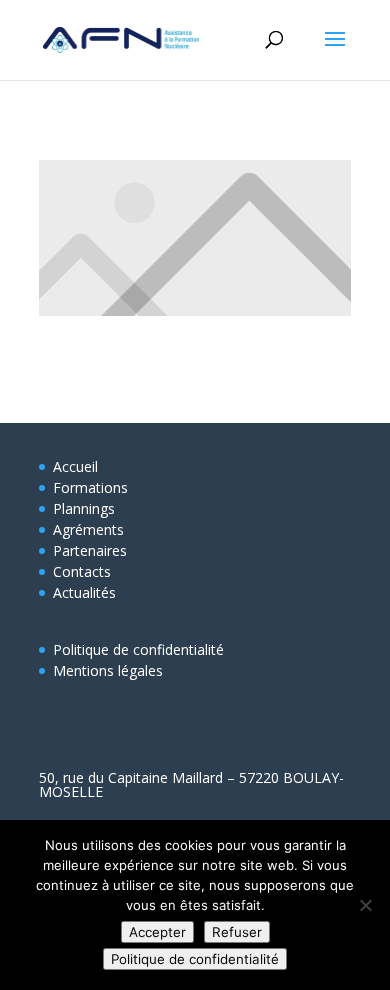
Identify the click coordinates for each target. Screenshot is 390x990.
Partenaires (90, 550)
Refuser (237, 932)
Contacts (82, 571)
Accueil (75, 466)
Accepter (157, 932)
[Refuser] (365, 905)
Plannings (84, 508)
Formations (90, 487)
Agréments (88, 529)
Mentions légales (108, 670)
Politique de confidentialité (138, 649)
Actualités (84, 592)
